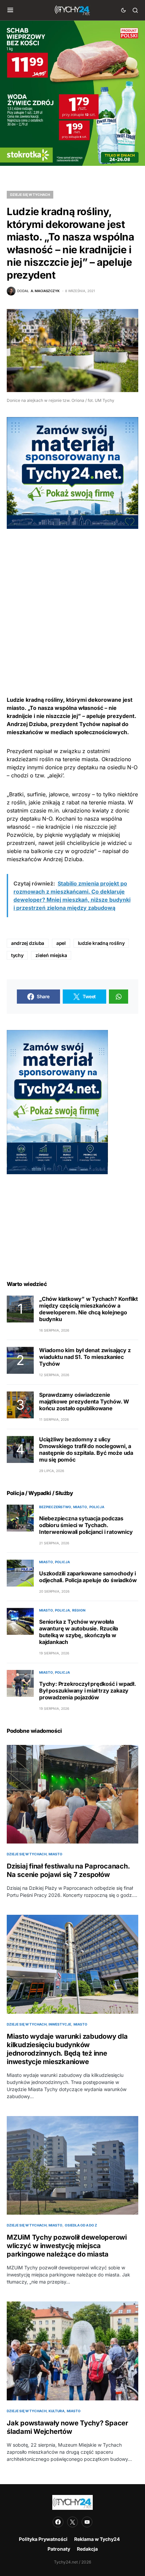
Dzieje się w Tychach (30, 195)
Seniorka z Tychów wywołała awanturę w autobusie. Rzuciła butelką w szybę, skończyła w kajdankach (79, 1632)
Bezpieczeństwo (55, 1507)
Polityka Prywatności (43, 2539)
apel (61, 943)
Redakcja (87, 2549)
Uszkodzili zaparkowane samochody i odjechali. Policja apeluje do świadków (88, 1577)
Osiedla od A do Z (81, 2225)
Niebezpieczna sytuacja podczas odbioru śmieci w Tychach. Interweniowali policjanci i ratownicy (86, 1525)
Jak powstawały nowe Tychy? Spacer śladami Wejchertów (67, 2427)
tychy (17, 955)
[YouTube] (87, 2522)
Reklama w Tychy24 (97, 2539)
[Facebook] (58, 2522)
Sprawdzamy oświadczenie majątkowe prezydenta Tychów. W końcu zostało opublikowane (84, 1401)
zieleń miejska (51, 955)
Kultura (56, 2411)
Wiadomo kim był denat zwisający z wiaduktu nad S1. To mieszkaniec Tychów (85, 1357)
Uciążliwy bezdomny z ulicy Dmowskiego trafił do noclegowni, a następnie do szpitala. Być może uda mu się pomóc (86, 1449)
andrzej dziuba (28, 943)
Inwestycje (60, 2024)
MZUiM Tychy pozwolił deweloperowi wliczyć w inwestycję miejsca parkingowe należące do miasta (67, 2246)
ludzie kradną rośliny (101, 943)
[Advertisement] (72, 601)
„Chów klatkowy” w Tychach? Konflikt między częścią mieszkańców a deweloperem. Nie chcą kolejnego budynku (89, 1309)
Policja (97, 1507)
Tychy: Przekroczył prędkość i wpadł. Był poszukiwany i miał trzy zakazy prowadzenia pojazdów (88, 1691)
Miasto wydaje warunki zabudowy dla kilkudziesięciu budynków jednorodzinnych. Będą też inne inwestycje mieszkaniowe (67, 2049)
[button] (10, 10)
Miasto (80, 1507)
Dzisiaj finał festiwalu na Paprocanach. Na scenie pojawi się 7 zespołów (68, 1870)
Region (79, 1610)
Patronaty (59, 2549)
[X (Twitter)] (72, 2522)
